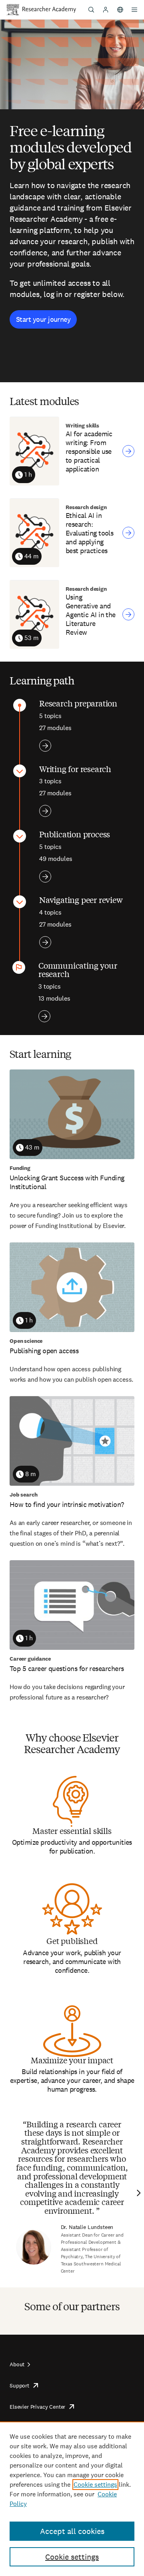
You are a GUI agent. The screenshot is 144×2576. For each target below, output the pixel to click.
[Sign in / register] (106, 10)
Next (138, 2193)
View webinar (128, 451)
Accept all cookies (72, 2531)
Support (19, 2385)
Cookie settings (95, 2485)
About (17, 2364)
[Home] (49, 10)
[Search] (91, 10)
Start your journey (43, 319)
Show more (45, 746)
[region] (72, 2499)
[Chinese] (120, 10)
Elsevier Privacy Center (37, 2407)
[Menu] (134, 10)
